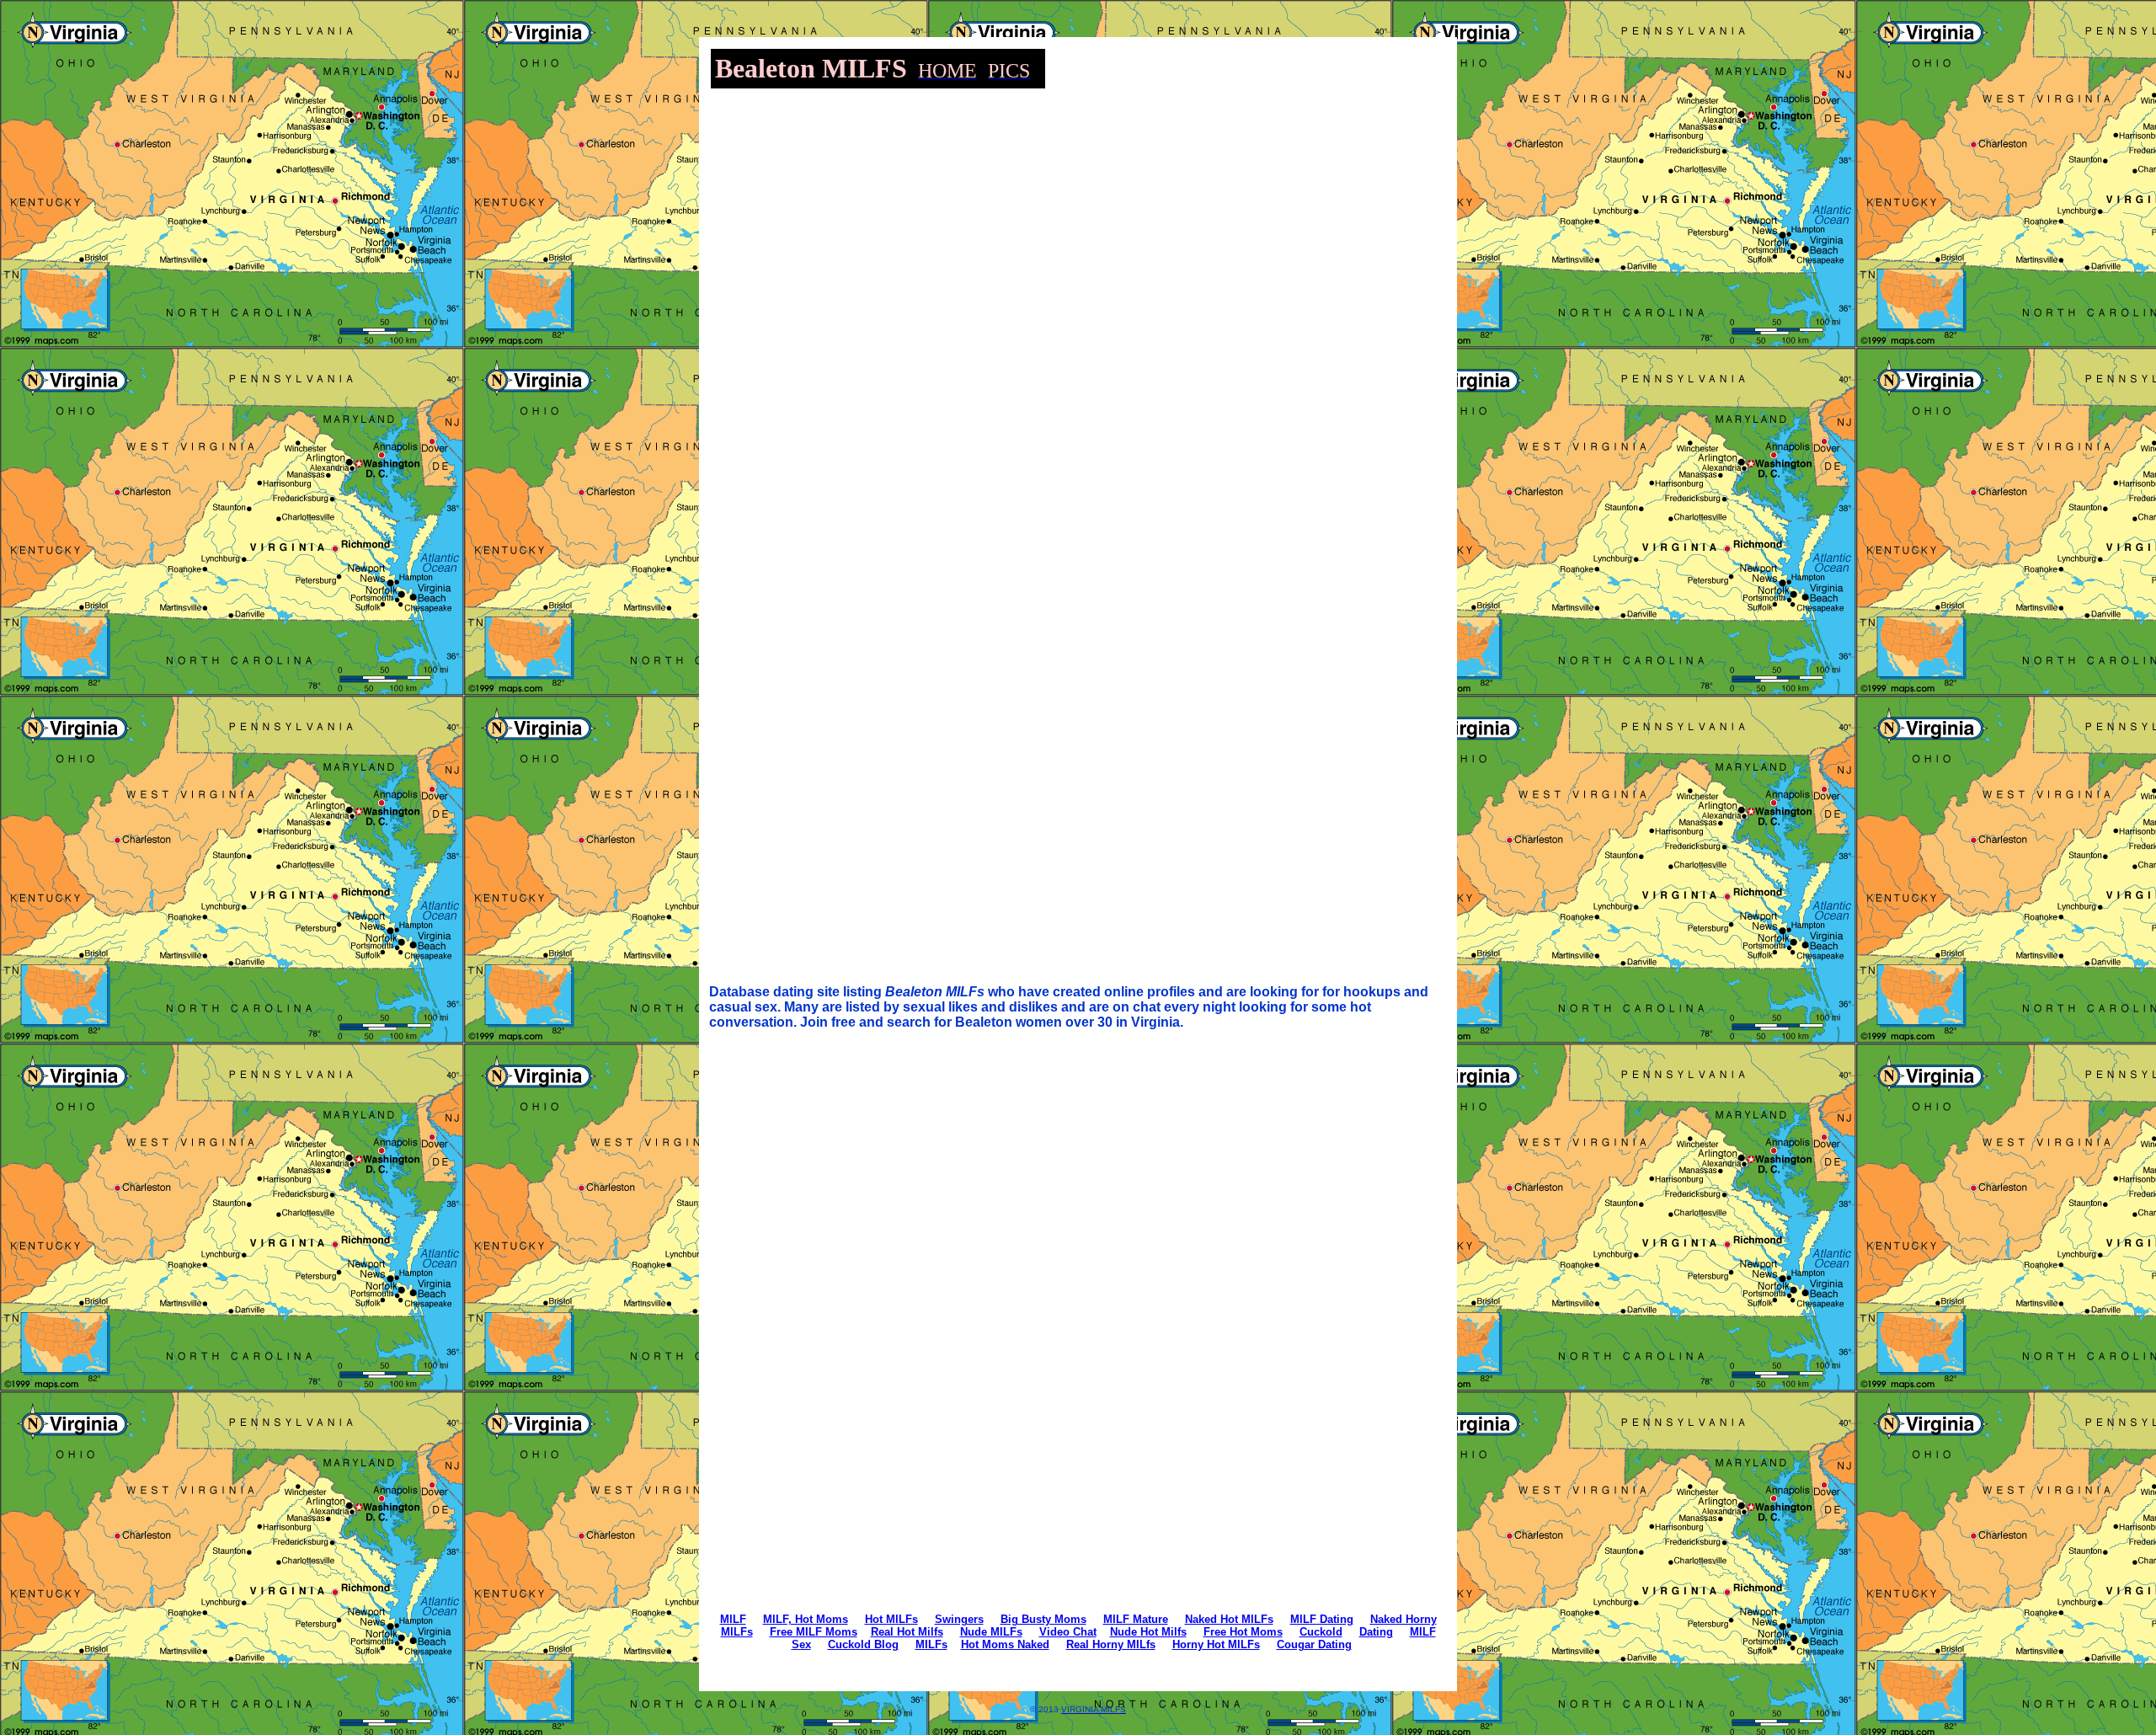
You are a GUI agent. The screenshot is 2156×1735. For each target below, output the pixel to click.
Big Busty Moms (1043, 1619)
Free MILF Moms (814, 1632)
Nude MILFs (991, 1632)
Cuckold (1321, 1632)
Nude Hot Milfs (1148, 1632)
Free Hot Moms (1243, 1632)
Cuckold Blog (863, 1644)
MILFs (931, 1644)
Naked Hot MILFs (1229, 1619)
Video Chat (1068, 1632)
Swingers (959, 1619)
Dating (1376, 1632)
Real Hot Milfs (907, 1632)
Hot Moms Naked (1005, 1644)
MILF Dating (1322, 1619)
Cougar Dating (1314, 1644)
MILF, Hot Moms (806, 1619)
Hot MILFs (891, 1619)
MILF (733, 1619)
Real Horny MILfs (1111, 1644)
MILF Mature (1136, 1619)
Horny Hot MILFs (1216, 1644)
